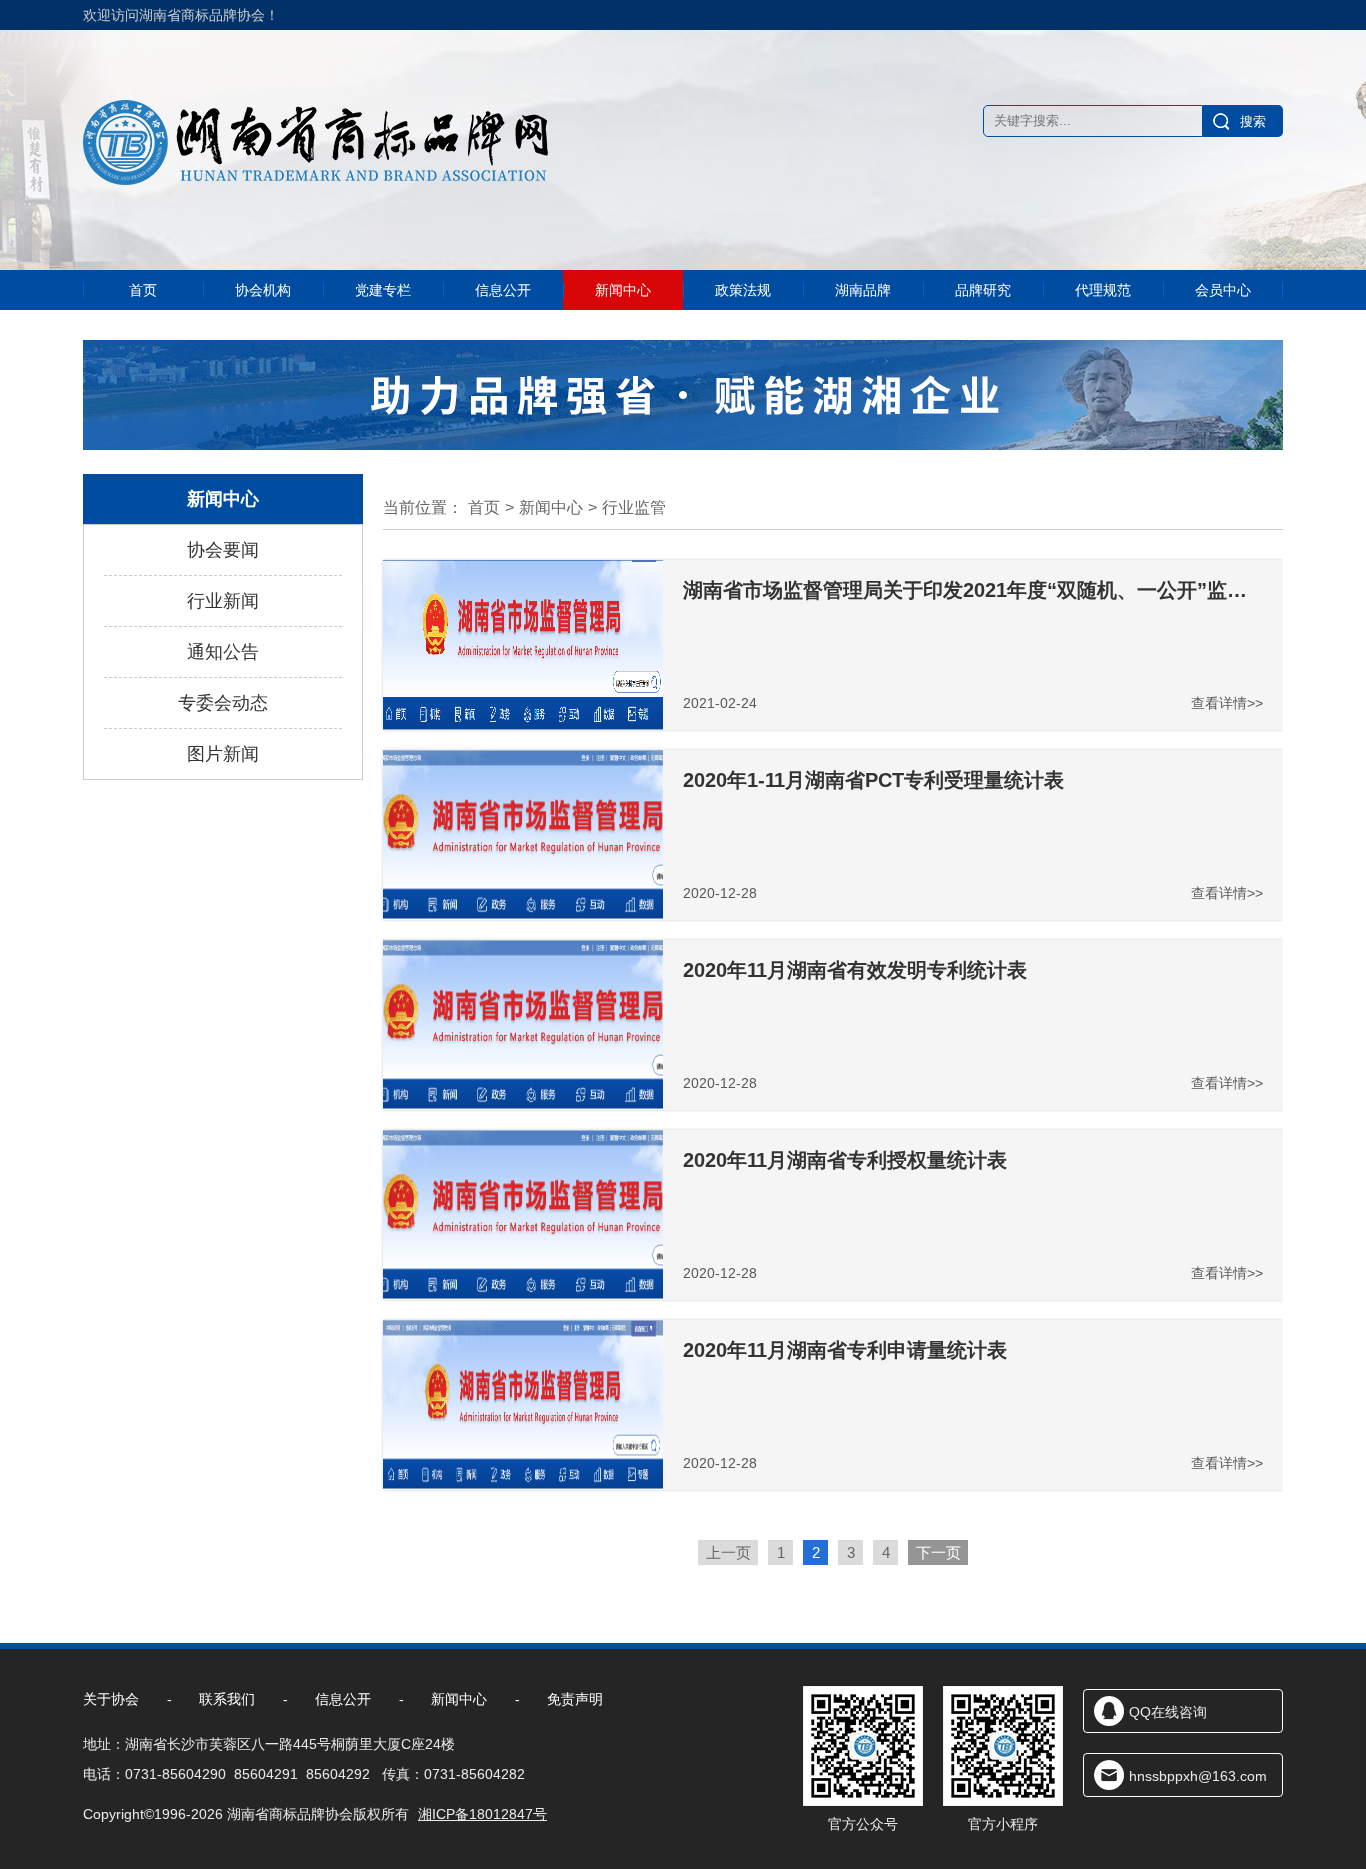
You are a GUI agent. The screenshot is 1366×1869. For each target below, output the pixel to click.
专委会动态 (223, 703)
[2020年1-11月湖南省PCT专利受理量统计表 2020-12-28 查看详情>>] (523, 915)
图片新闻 (223, 754)
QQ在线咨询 (1168, 1712)
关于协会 (111, 1699)
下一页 (938, 1552)
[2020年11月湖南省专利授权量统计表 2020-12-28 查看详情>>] (523, 1295)
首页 (143, 290)
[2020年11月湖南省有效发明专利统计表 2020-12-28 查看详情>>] (523, 1105)
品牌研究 (983, 290)
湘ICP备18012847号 (482, 1814)
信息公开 (503, 290)
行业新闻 (223, 601)
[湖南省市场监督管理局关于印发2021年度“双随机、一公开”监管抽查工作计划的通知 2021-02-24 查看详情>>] (523, 725)
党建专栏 (383, 290)
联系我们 (227, 1699)
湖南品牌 (863, 290)
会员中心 (1223, 290)
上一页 (728, 1552)
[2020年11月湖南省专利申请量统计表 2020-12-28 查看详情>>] (523, 1485)
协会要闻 (223, 550)
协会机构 (263, 290)
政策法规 (743, 290)
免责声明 (575, 1699)
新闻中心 (623, 290)
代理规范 (1103, 290)
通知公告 (223, 652)
